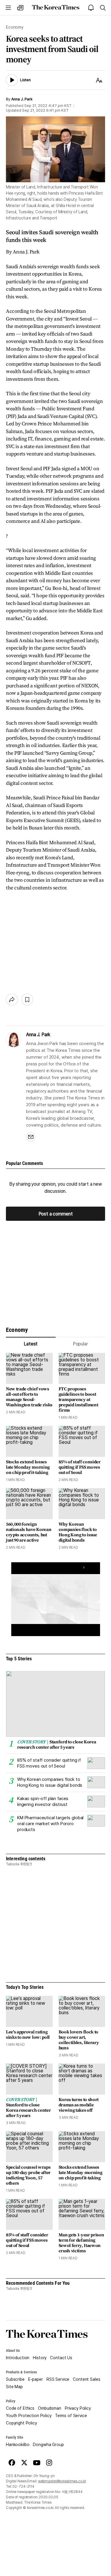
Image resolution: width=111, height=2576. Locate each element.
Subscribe (15, 2379)
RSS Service (58, 2379)
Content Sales (86, 2379)
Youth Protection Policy (29, 2416)
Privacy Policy (78, 2408)
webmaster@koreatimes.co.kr (62, 2481)
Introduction (18, 2358)
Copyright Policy (21, 2423)
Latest (31, 1344)
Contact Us (61, 2358)
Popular (80, 1344)
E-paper (36, 2379)
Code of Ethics (20, 2408)
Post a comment (56, 1214)
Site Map (14, 2387)
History (40, 2358)
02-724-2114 (23, 2487)
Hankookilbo (18, 2445)
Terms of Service (71, 2416)
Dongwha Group (48, 2445)
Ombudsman (50, 2408)
